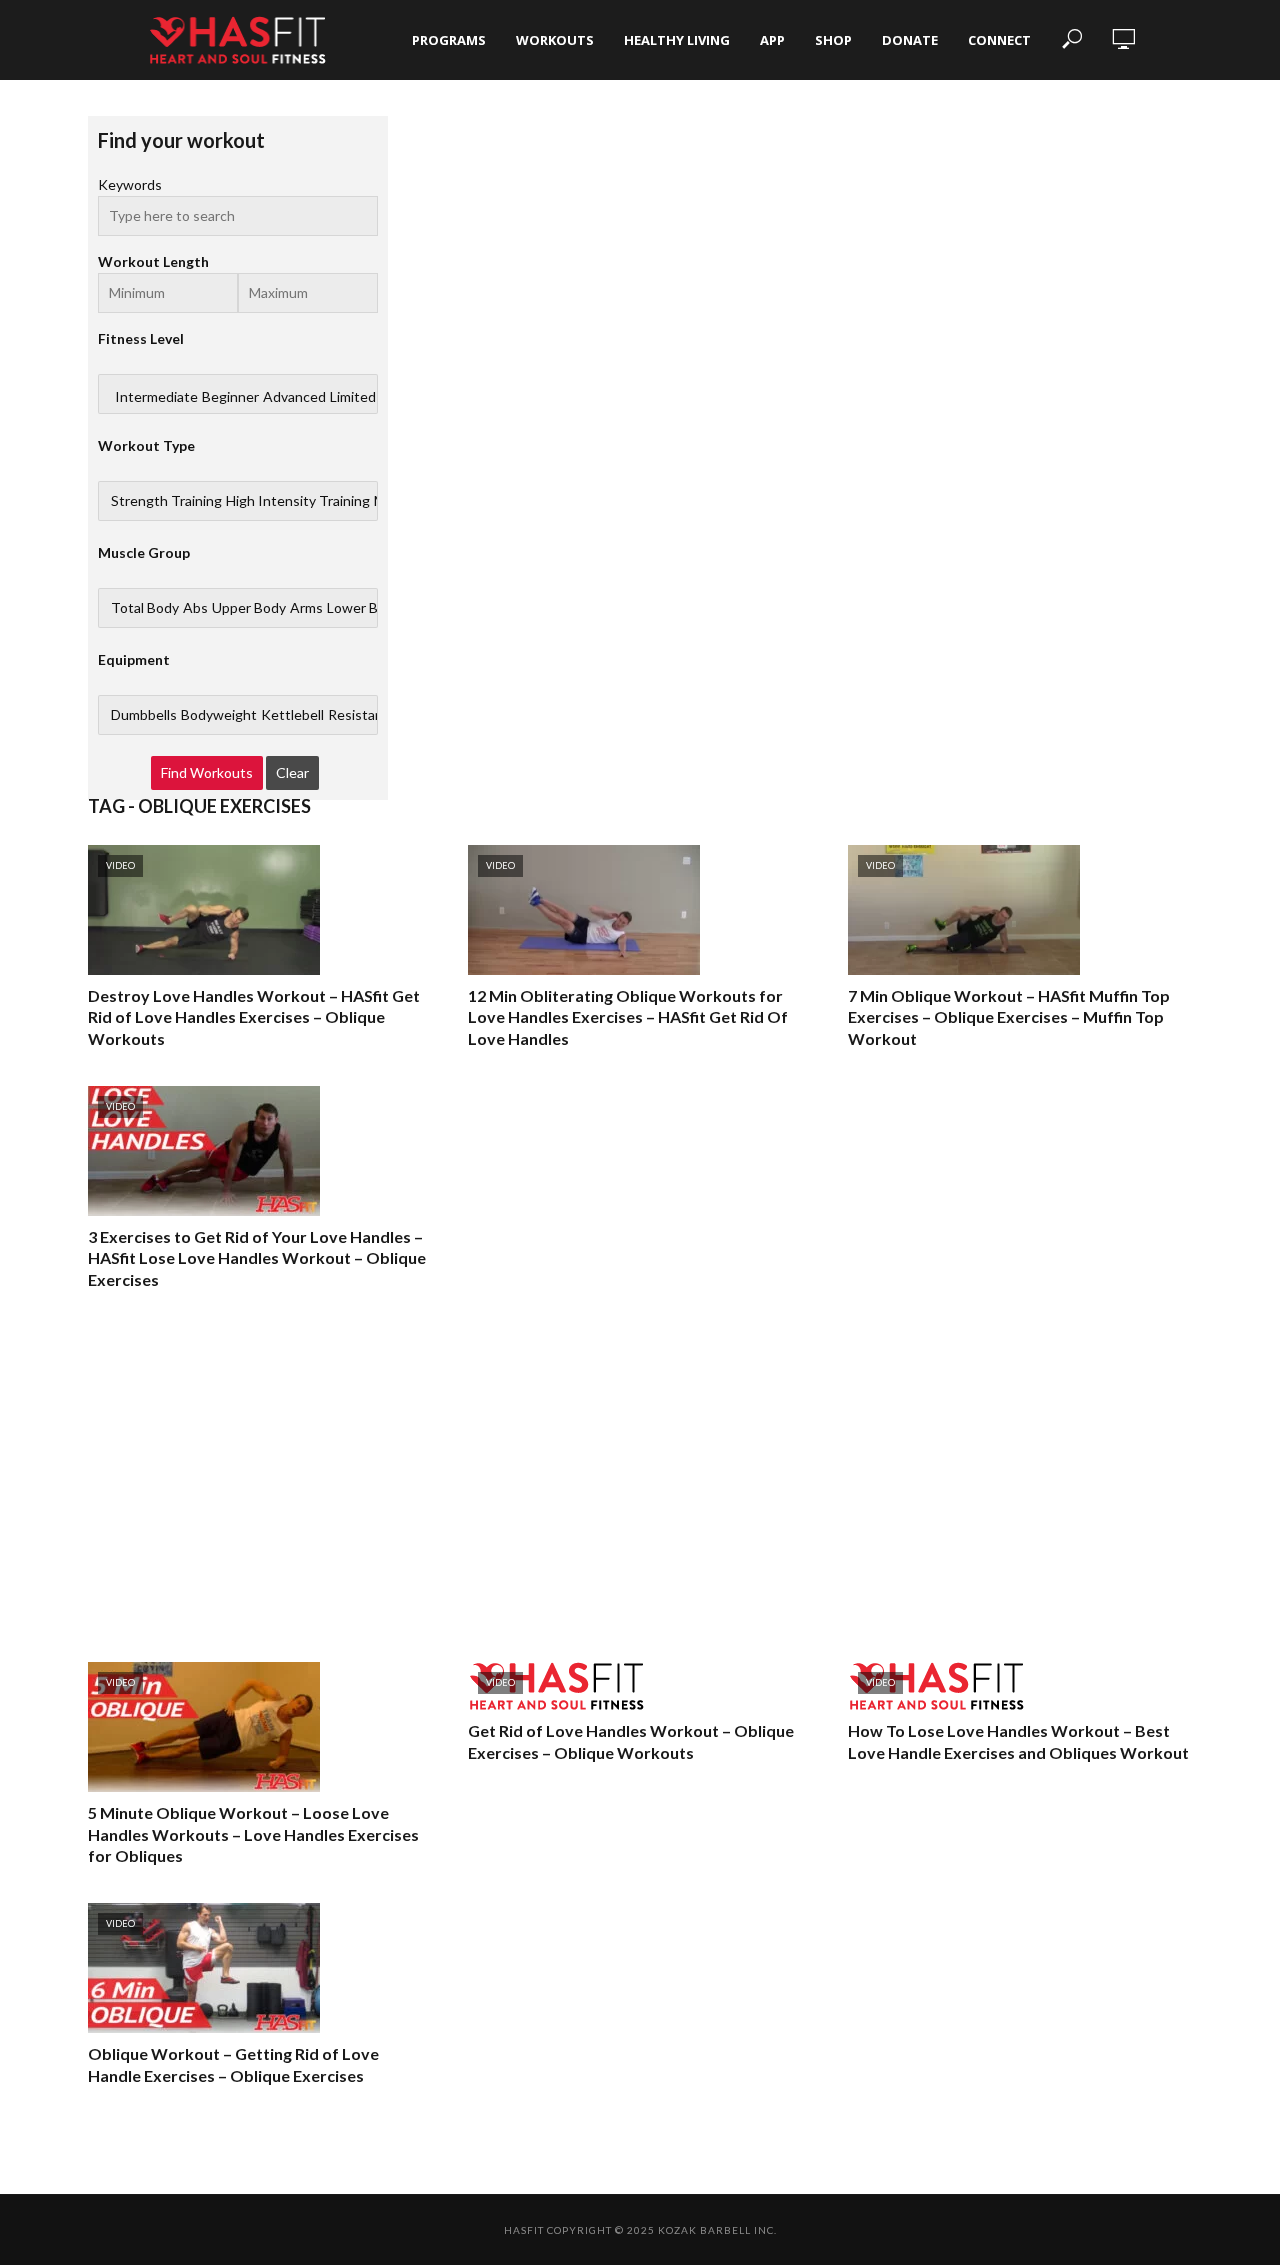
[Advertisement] (640, 1476)
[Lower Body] (364, 608)
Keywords (130, 184)
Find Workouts (207, 772)
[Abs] (195, 608)
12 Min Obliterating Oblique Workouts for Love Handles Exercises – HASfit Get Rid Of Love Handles (628, 1017)
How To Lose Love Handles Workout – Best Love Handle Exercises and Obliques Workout (1018, 1741)
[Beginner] (230, 397)
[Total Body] (145, 608)
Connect (999, 40)
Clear (292, 772)
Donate (910, 40)
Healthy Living (677, 40)
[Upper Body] (249, 608)
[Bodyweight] (219, 715)
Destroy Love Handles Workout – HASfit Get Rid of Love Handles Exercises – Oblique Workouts (254, 1017)
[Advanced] (294, 397)
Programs (449, 40)
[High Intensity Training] (298, 501)
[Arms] (306, 608)
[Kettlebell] (292, 715)
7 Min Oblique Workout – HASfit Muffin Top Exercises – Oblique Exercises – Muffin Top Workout (1009, 1017)
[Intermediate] (156, 397)
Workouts (555, 40)
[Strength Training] (166, 501)
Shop (833, 40)
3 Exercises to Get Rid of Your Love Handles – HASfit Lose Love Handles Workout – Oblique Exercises (257, 1258)
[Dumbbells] (144, 715)
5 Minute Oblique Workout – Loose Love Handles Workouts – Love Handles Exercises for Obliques (253, 1834)
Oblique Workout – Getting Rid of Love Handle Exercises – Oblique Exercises (233, 2064)
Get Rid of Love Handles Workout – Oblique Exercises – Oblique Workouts (631, 1741)
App (772, 40)
